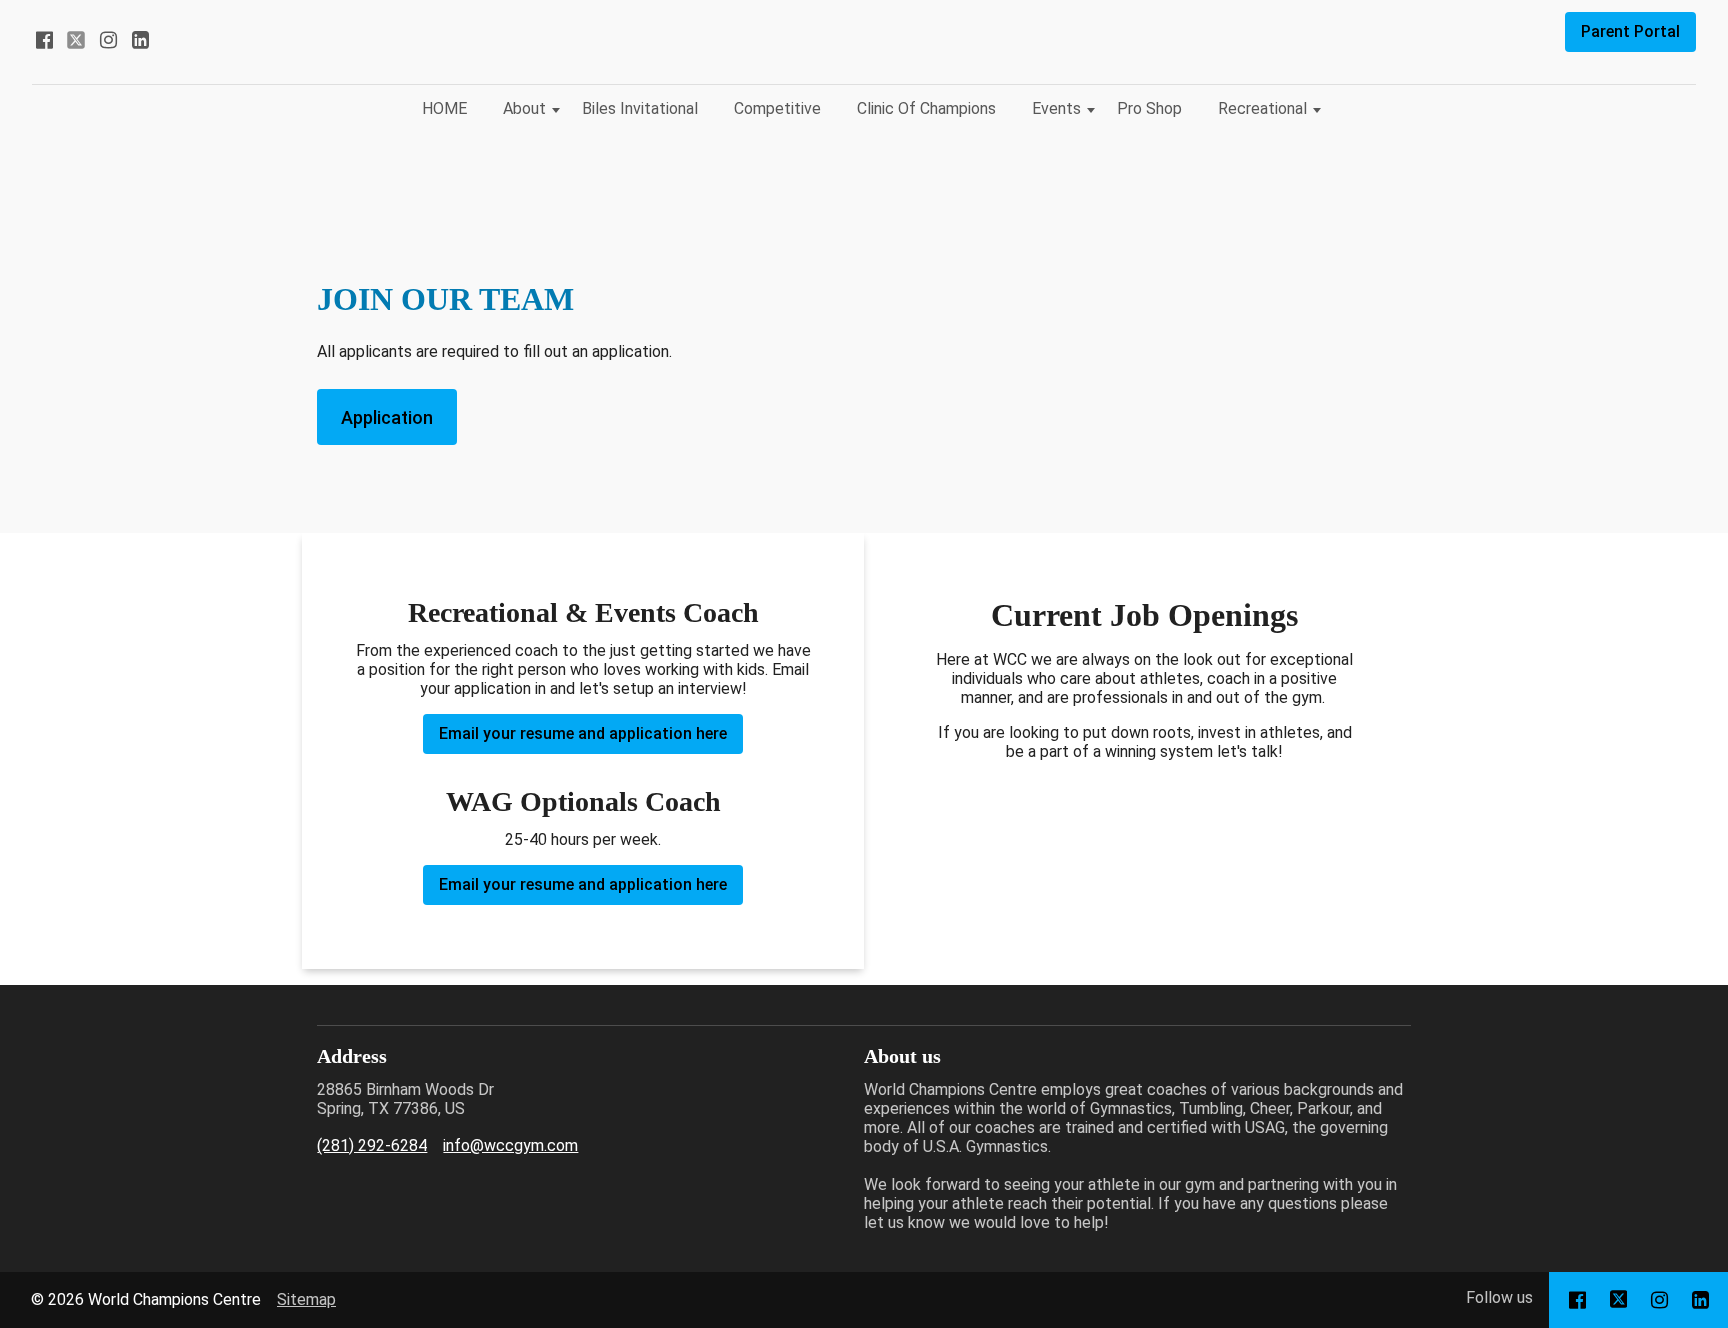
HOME (444, 108)
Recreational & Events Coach (583, 612)
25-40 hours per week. (583, 839)
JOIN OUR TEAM (445, 299)
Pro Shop (1149, 108)
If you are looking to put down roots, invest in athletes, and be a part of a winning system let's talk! (1145, 742)
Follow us (1499, 1297)
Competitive (777, 108)
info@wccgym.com (510, 1145)
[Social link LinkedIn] (140, 40)
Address (352, 1056)
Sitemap (306, 1299)
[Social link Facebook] (44, 40)
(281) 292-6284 (372, 1145)
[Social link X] (76, 40)
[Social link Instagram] (108, 40)
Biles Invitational (640, 108)
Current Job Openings (1144, 615)
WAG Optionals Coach (583, 801)
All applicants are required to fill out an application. (494, 351)
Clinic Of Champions (926, 108)
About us (902, 1056)
